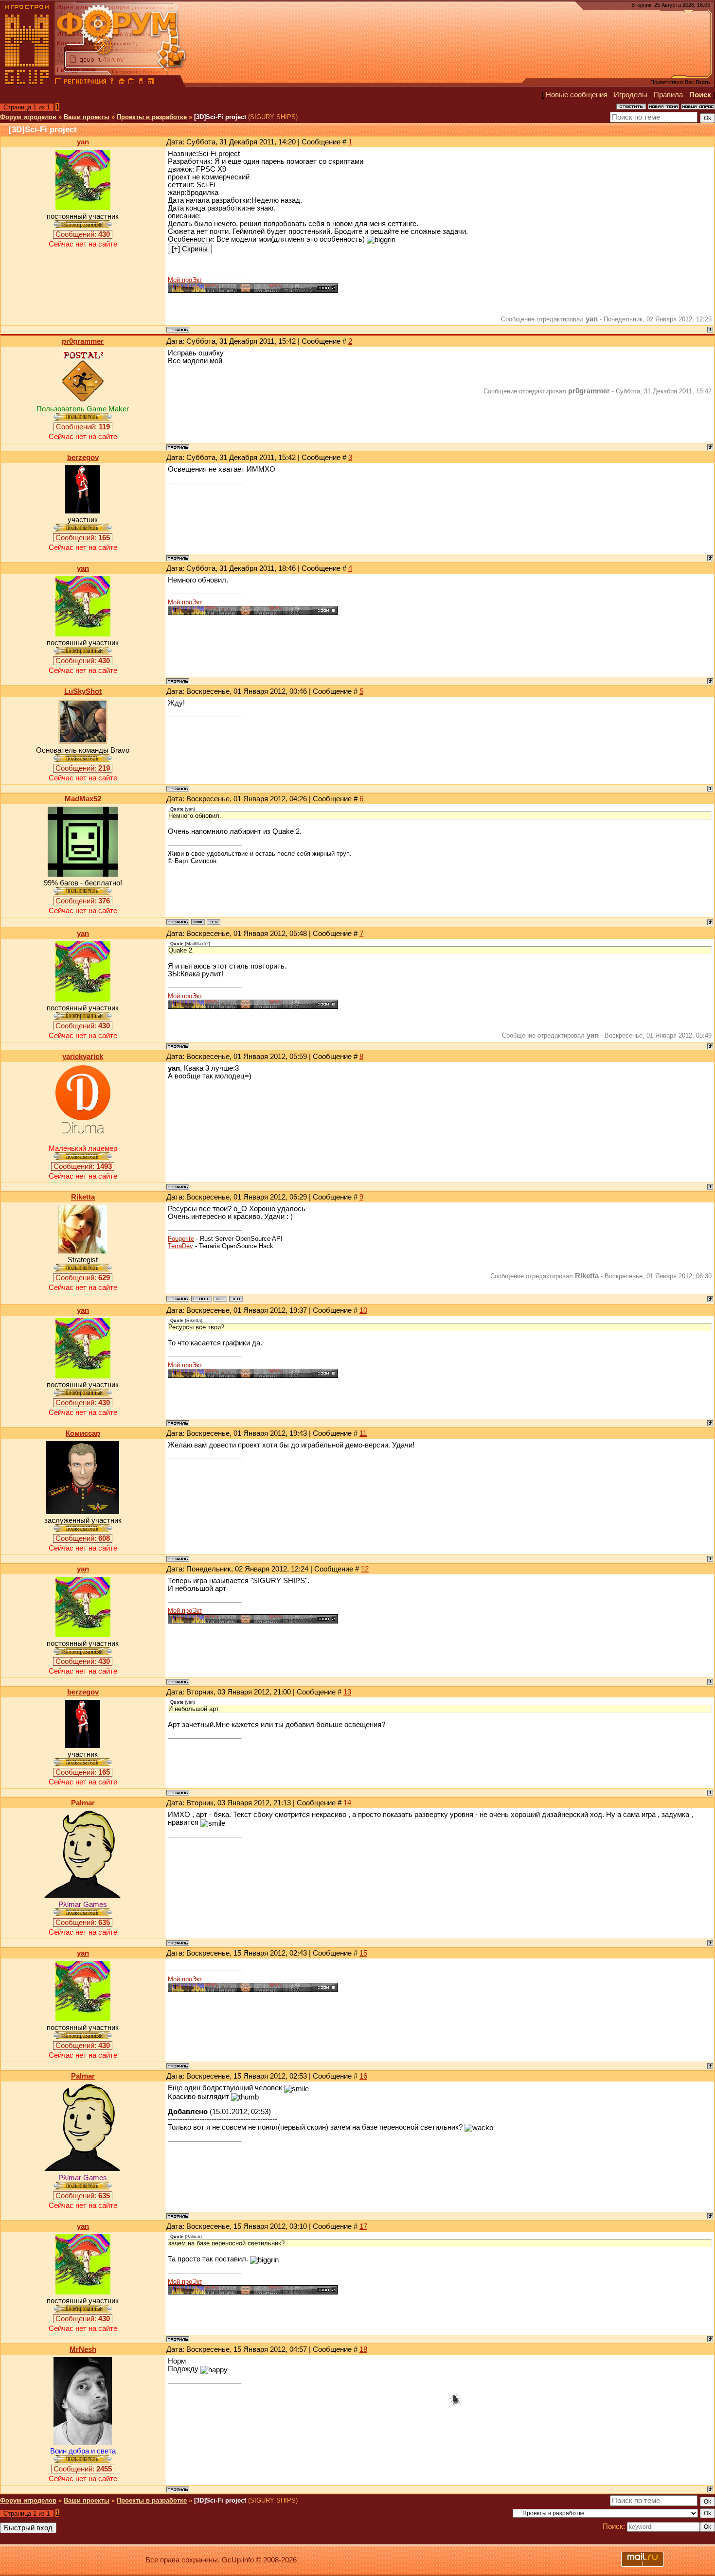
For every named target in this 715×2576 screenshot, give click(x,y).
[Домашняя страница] (198, 922)
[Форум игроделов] (58, 83)
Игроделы (631, 95)
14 (347, 1803)
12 (365, 1569)
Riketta (83, 1197)
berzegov (83, 458)
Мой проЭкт (185, 280)
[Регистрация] (85, 83)
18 (363, 2349)
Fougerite (181, 1239)
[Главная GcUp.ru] (27, 83)
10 (363, 1310)
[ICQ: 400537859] (214, 922)
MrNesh (83, 2349)
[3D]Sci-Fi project (220, 117)
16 (363, 2076)
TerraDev (180, 1246)
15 (363, 1953)
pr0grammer (83, 341)
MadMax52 (83, 799)
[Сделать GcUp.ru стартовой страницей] (122, 83)
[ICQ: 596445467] (236, 1299)
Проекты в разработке (152, 117)
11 (363, 1433)
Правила (668, 95)
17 (363, 2226)
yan (83, 142)
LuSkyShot (83, 691)
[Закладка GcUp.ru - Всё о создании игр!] (131, 83)
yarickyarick (83, 1057)
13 (347, 1692)
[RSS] (151, 83)
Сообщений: (83, 234)
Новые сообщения (577, 95)
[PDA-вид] (141, 83)
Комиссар (83, 1433)
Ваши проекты (87, 117)
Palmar (83, 1803)
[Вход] (112, 83)
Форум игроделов (28, 117)
